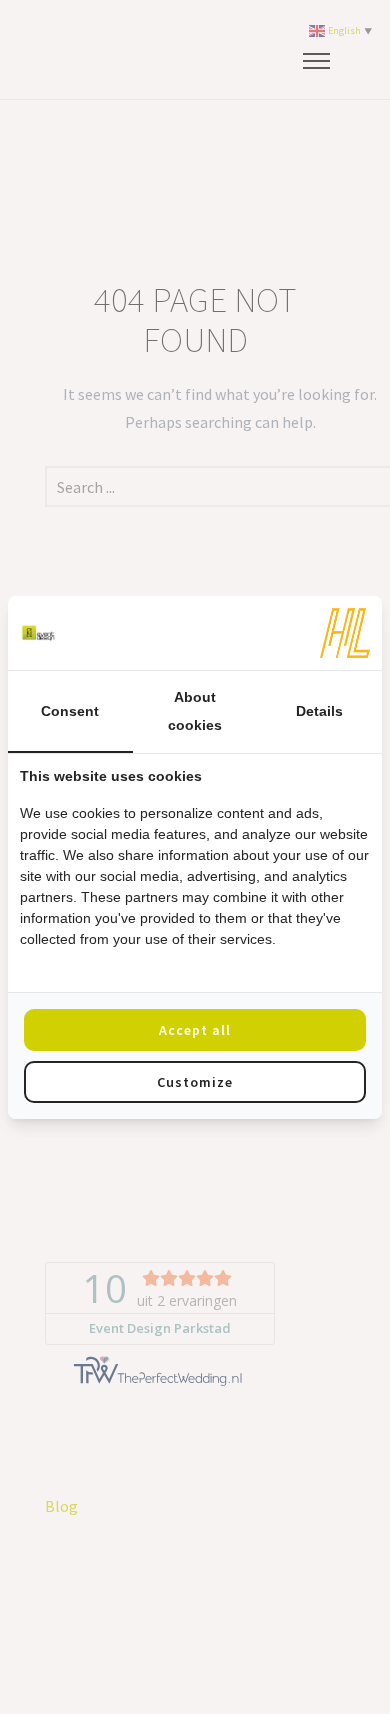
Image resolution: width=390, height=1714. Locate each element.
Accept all (195, 1030)
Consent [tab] (70, 711)
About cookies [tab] (195, 711)
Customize (195, 1082)
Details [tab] (319, 711)
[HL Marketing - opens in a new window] (345, 633)
